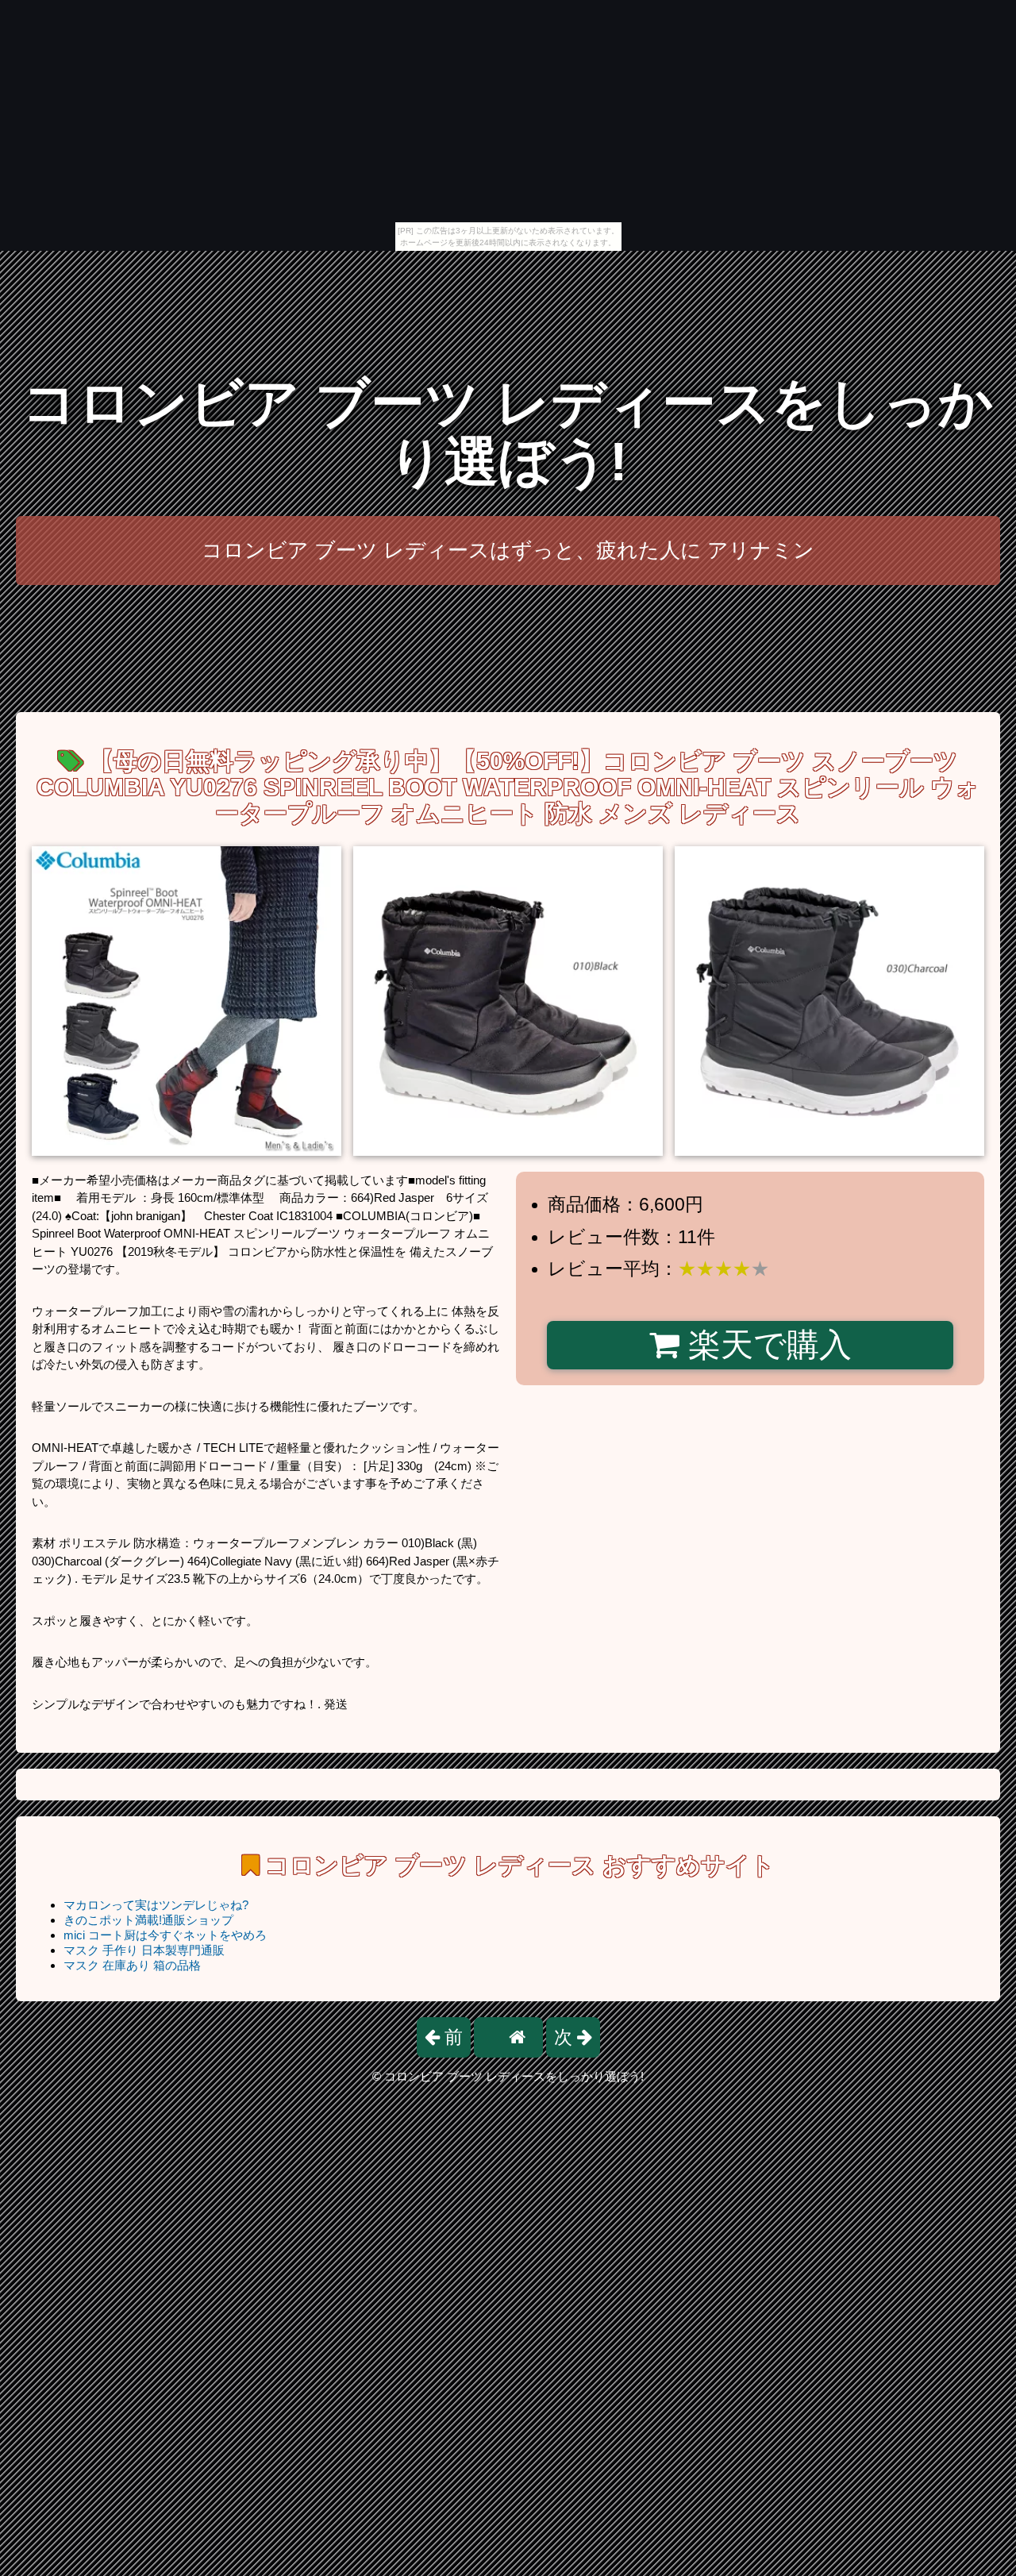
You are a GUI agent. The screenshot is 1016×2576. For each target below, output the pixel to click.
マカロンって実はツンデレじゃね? (156, 1905)
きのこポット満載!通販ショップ (148, 1920)
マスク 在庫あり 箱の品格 (132, 1965)
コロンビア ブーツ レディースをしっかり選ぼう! (508, 432)
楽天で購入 (766, 1345)
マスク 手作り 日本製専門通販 (144, 1950)
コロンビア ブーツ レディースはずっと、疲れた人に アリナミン (508, 550)
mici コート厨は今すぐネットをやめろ (165, 1935)
